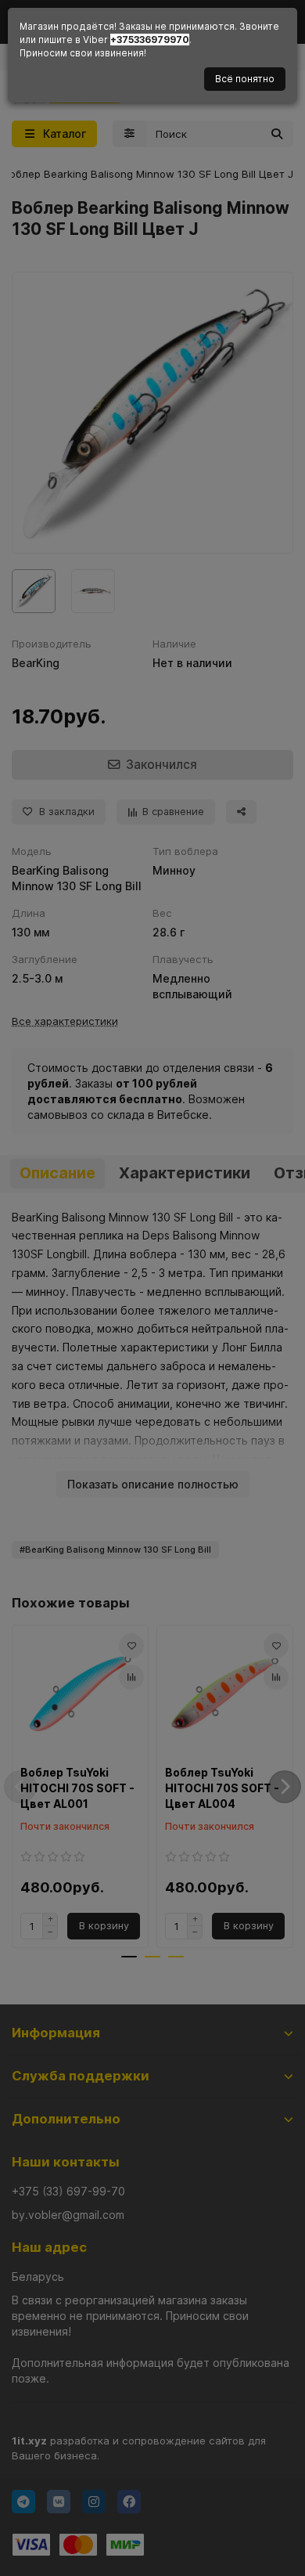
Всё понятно (245, 79)
